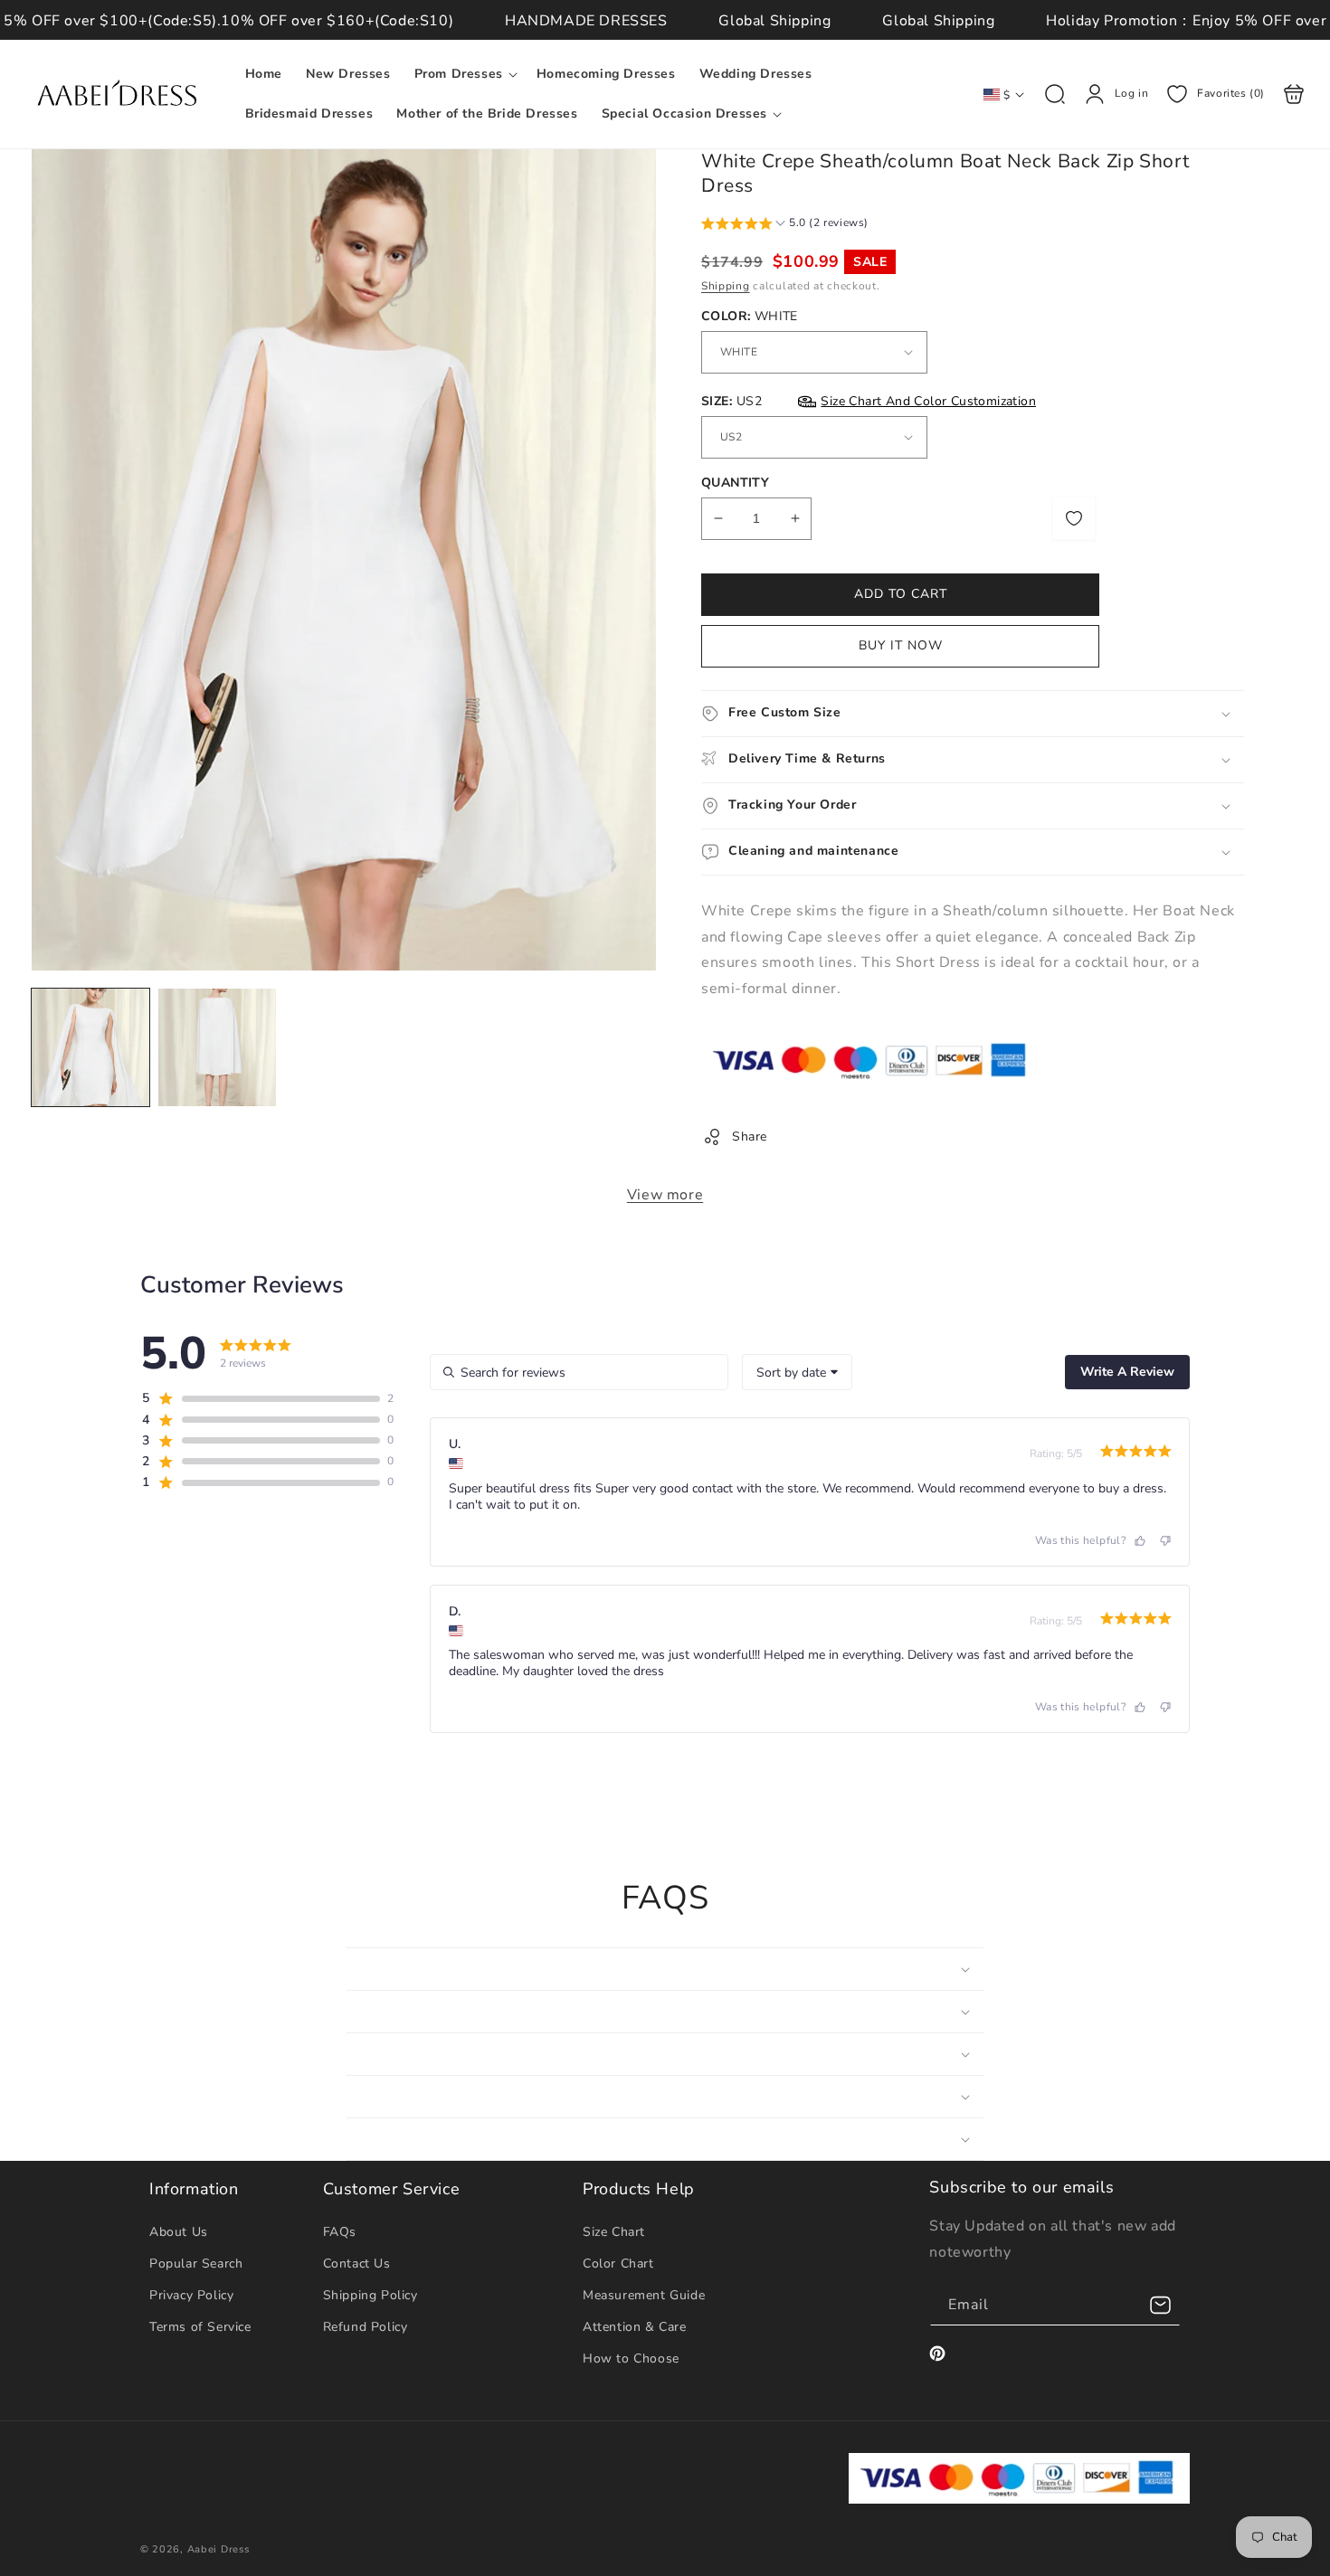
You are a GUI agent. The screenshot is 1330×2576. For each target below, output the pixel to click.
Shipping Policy (370, 2295)
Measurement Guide (644, 2295)
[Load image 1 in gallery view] (90, 1047)
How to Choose (631, 2358)
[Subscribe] (1160, 2305)
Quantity (735, 483)
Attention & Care (635, 2327)
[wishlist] (1074, 518)
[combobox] (797, 1372)
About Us (179, 2232)
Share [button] (750, 1136)
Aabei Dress (218, 2549)
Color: (750, 316)
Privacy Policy (191, 2295)
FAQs (340, 2232)
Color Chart (618, 2263)
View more (665, 1195)
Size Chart (614, 2232)
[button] (464, 74)
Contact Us (357, 2263)
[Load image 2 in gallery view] (217, 1047)
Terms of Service (200, 2327)
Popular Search (196, 2263)
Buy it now (901, 645)
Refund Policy (366, 2327)
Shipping (726, 286)
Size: (869, 401)
